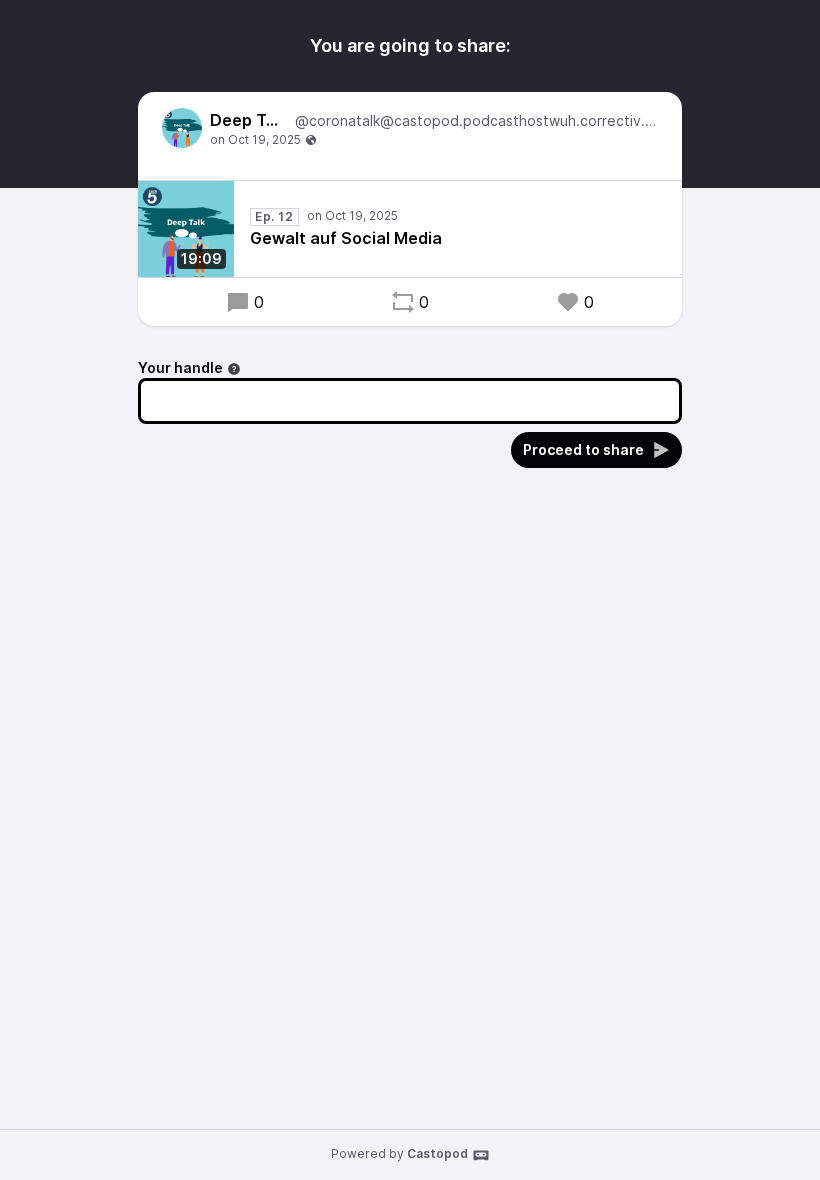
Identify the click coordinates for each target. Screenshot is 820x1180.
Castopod (437, 1153)
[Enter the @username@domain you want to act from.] (234, 369)
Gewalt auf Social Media (346, 238)
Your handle (180, 367)
